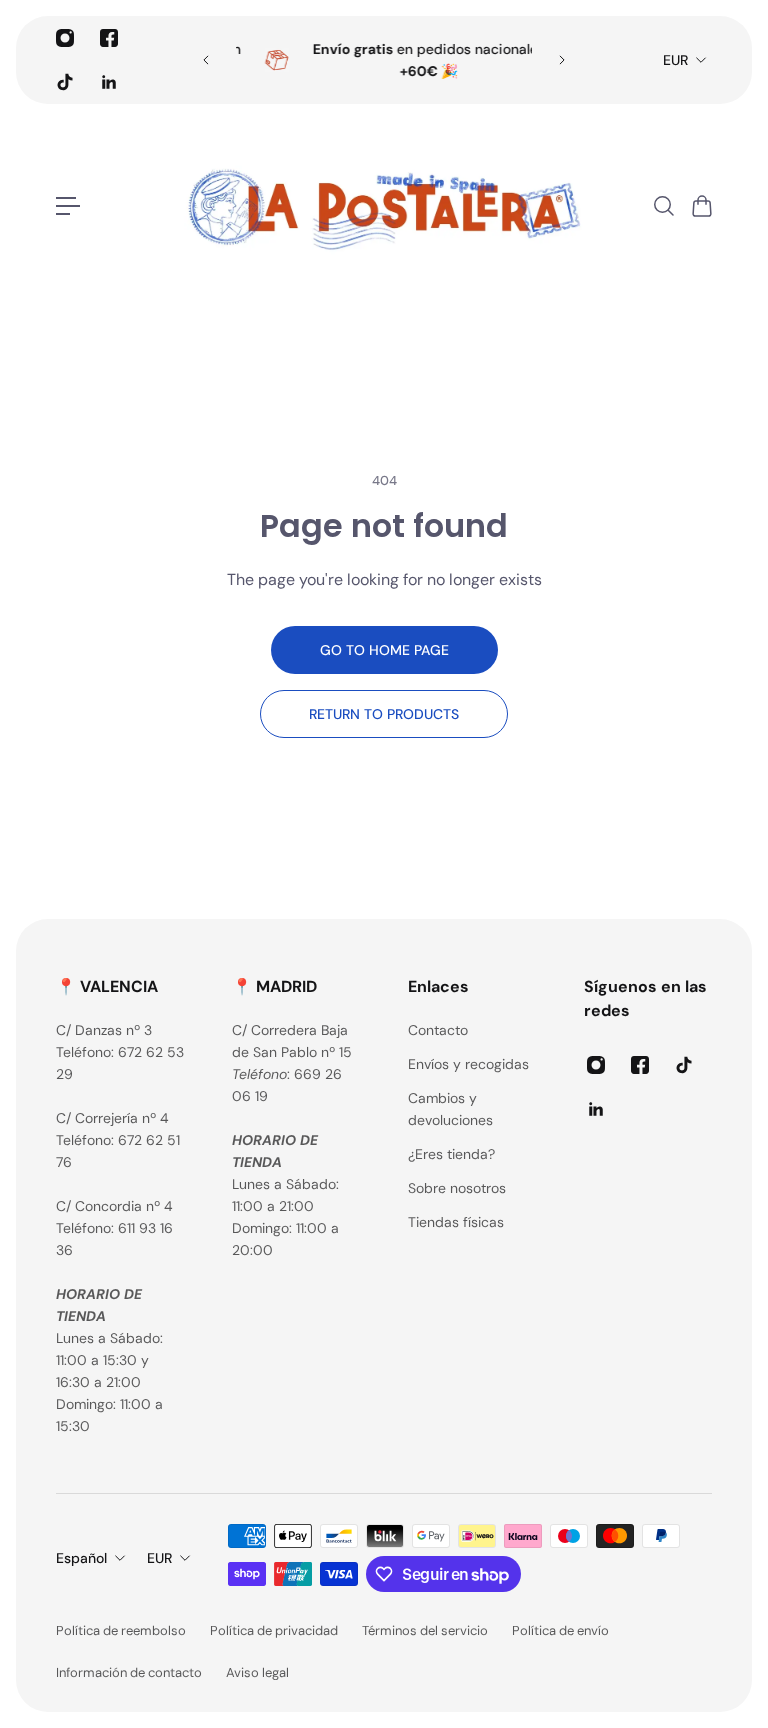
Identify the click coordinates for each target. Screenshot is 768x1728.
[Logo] (384, 206)
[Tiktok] (65, 82)
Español (81, 1558)
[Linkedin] (109, 82)
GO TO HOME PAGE (384, 650)
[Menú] (68, 206)
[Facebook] (109, 38)
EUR (675, 60)
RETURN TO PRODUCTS (384, 714)
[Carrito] (701, 206)
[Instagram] (65, 38)
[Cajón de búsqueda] (663, 206)
